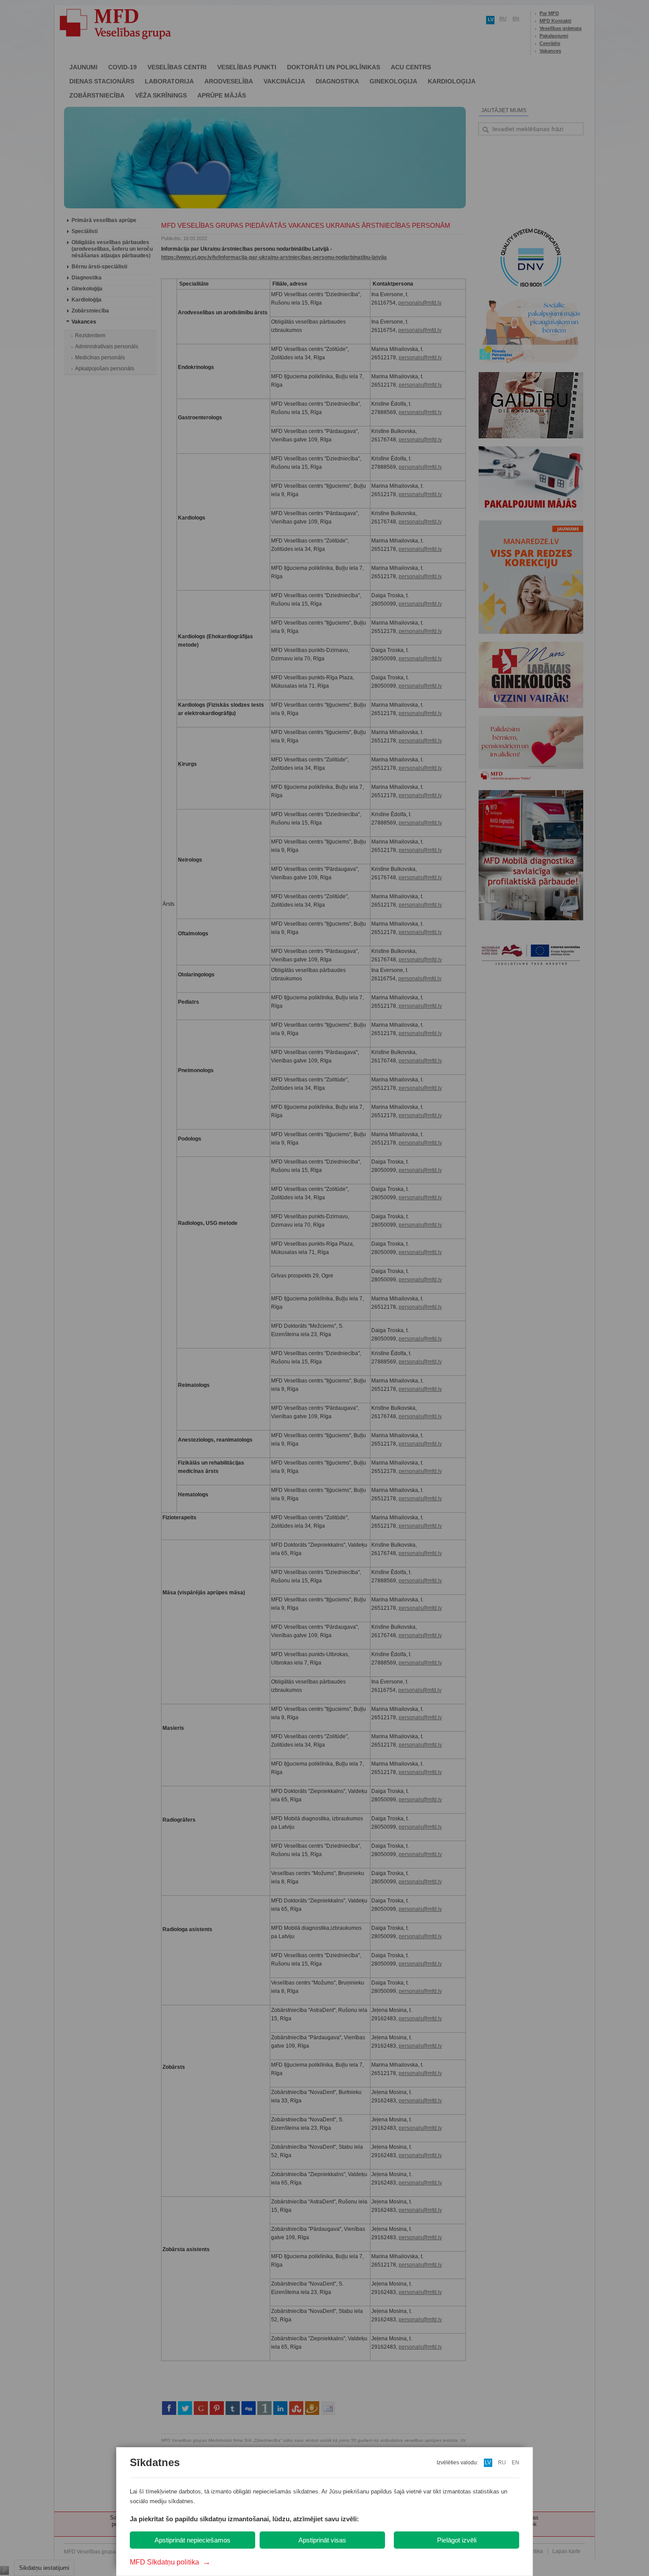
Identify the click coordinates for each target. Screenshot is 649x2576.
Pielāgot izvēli (457, 2540)
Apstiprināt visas (322, 2540)
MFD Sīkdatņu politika (170, 2562)
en (515, 2463)
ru (502, 2463)
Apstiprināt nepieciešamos (192, 2540)
